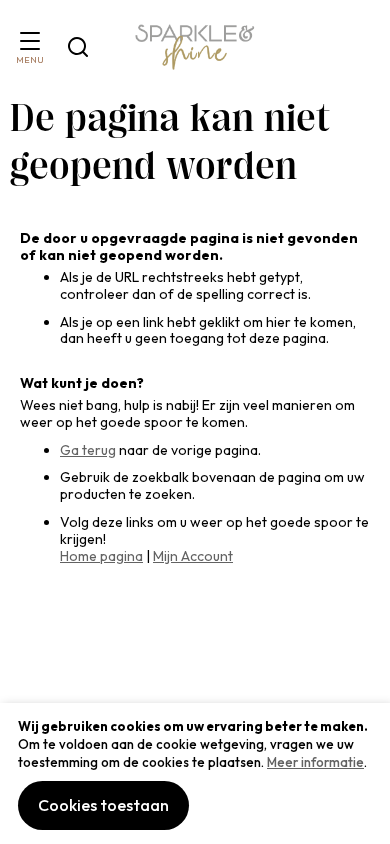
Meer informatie (315, 762)
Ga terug (88, 450)
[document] (195, 773)
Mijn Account (193, 556)
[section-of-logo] (195, 47)
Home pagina (101, 556)
